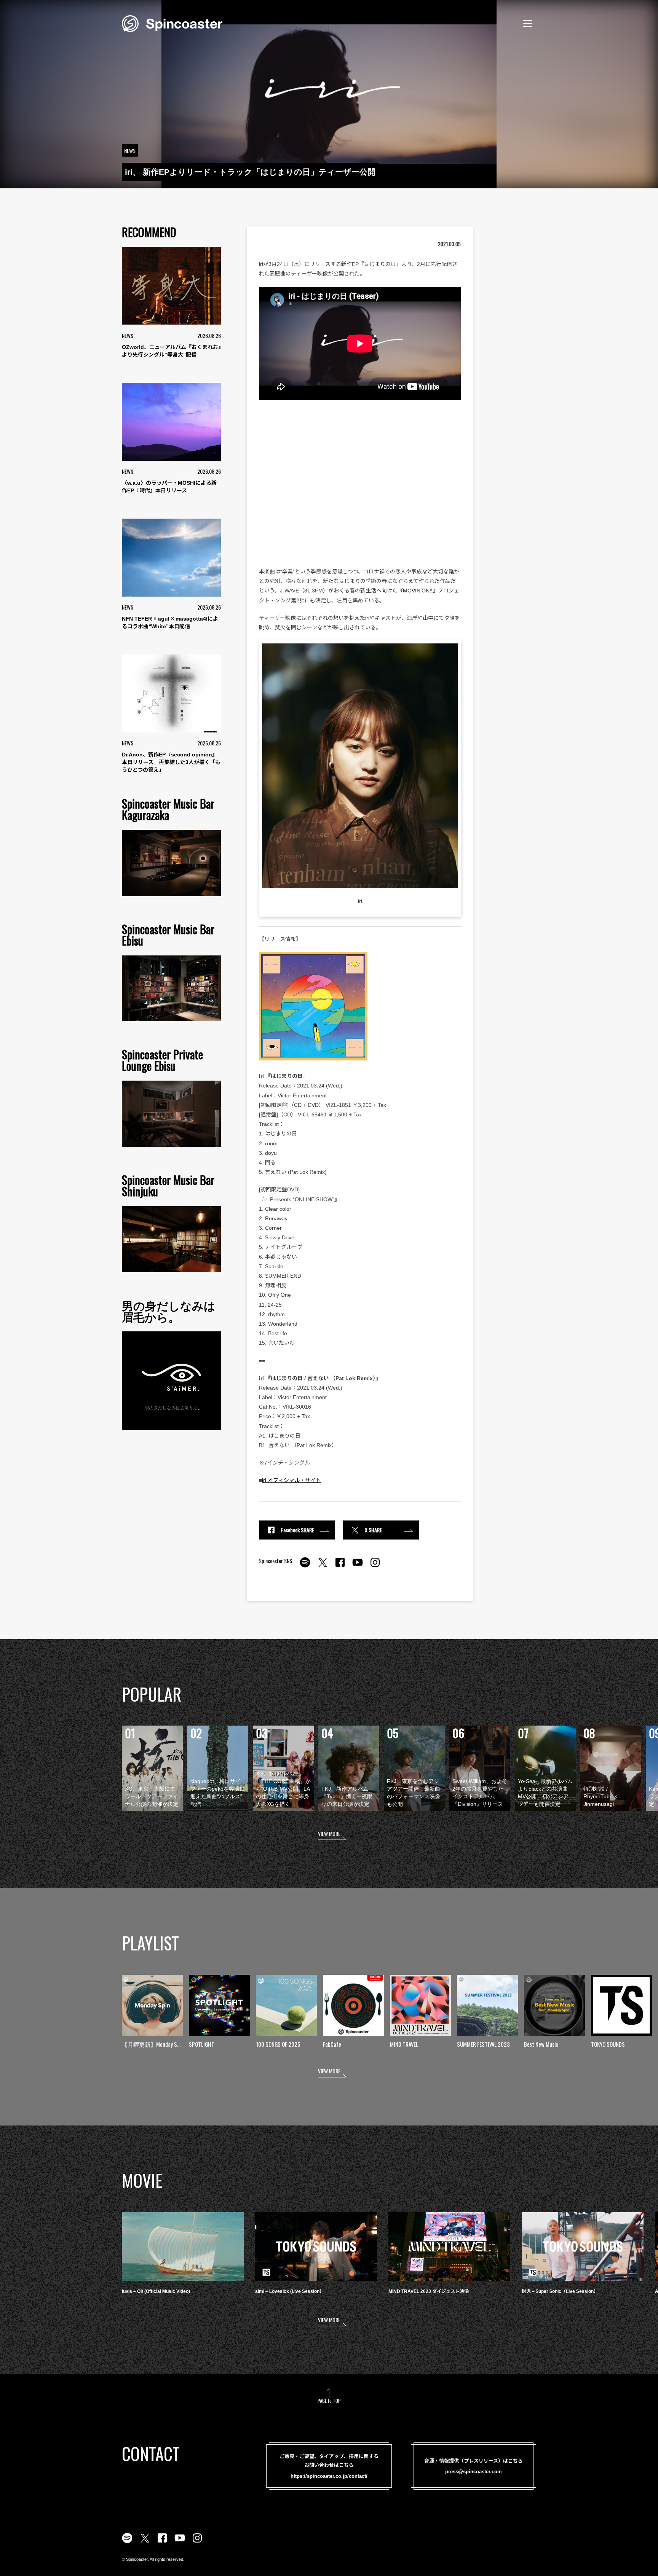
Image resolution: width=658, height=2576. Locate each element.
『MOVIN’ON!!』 (418, 591)
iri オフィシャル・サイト (291, 1480)
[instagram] (375, 1567)
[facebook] (340, 1567)
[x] (323, 1567)
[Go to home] (172, 23)
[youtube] (358, 1567)
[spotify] (305, 1567)
